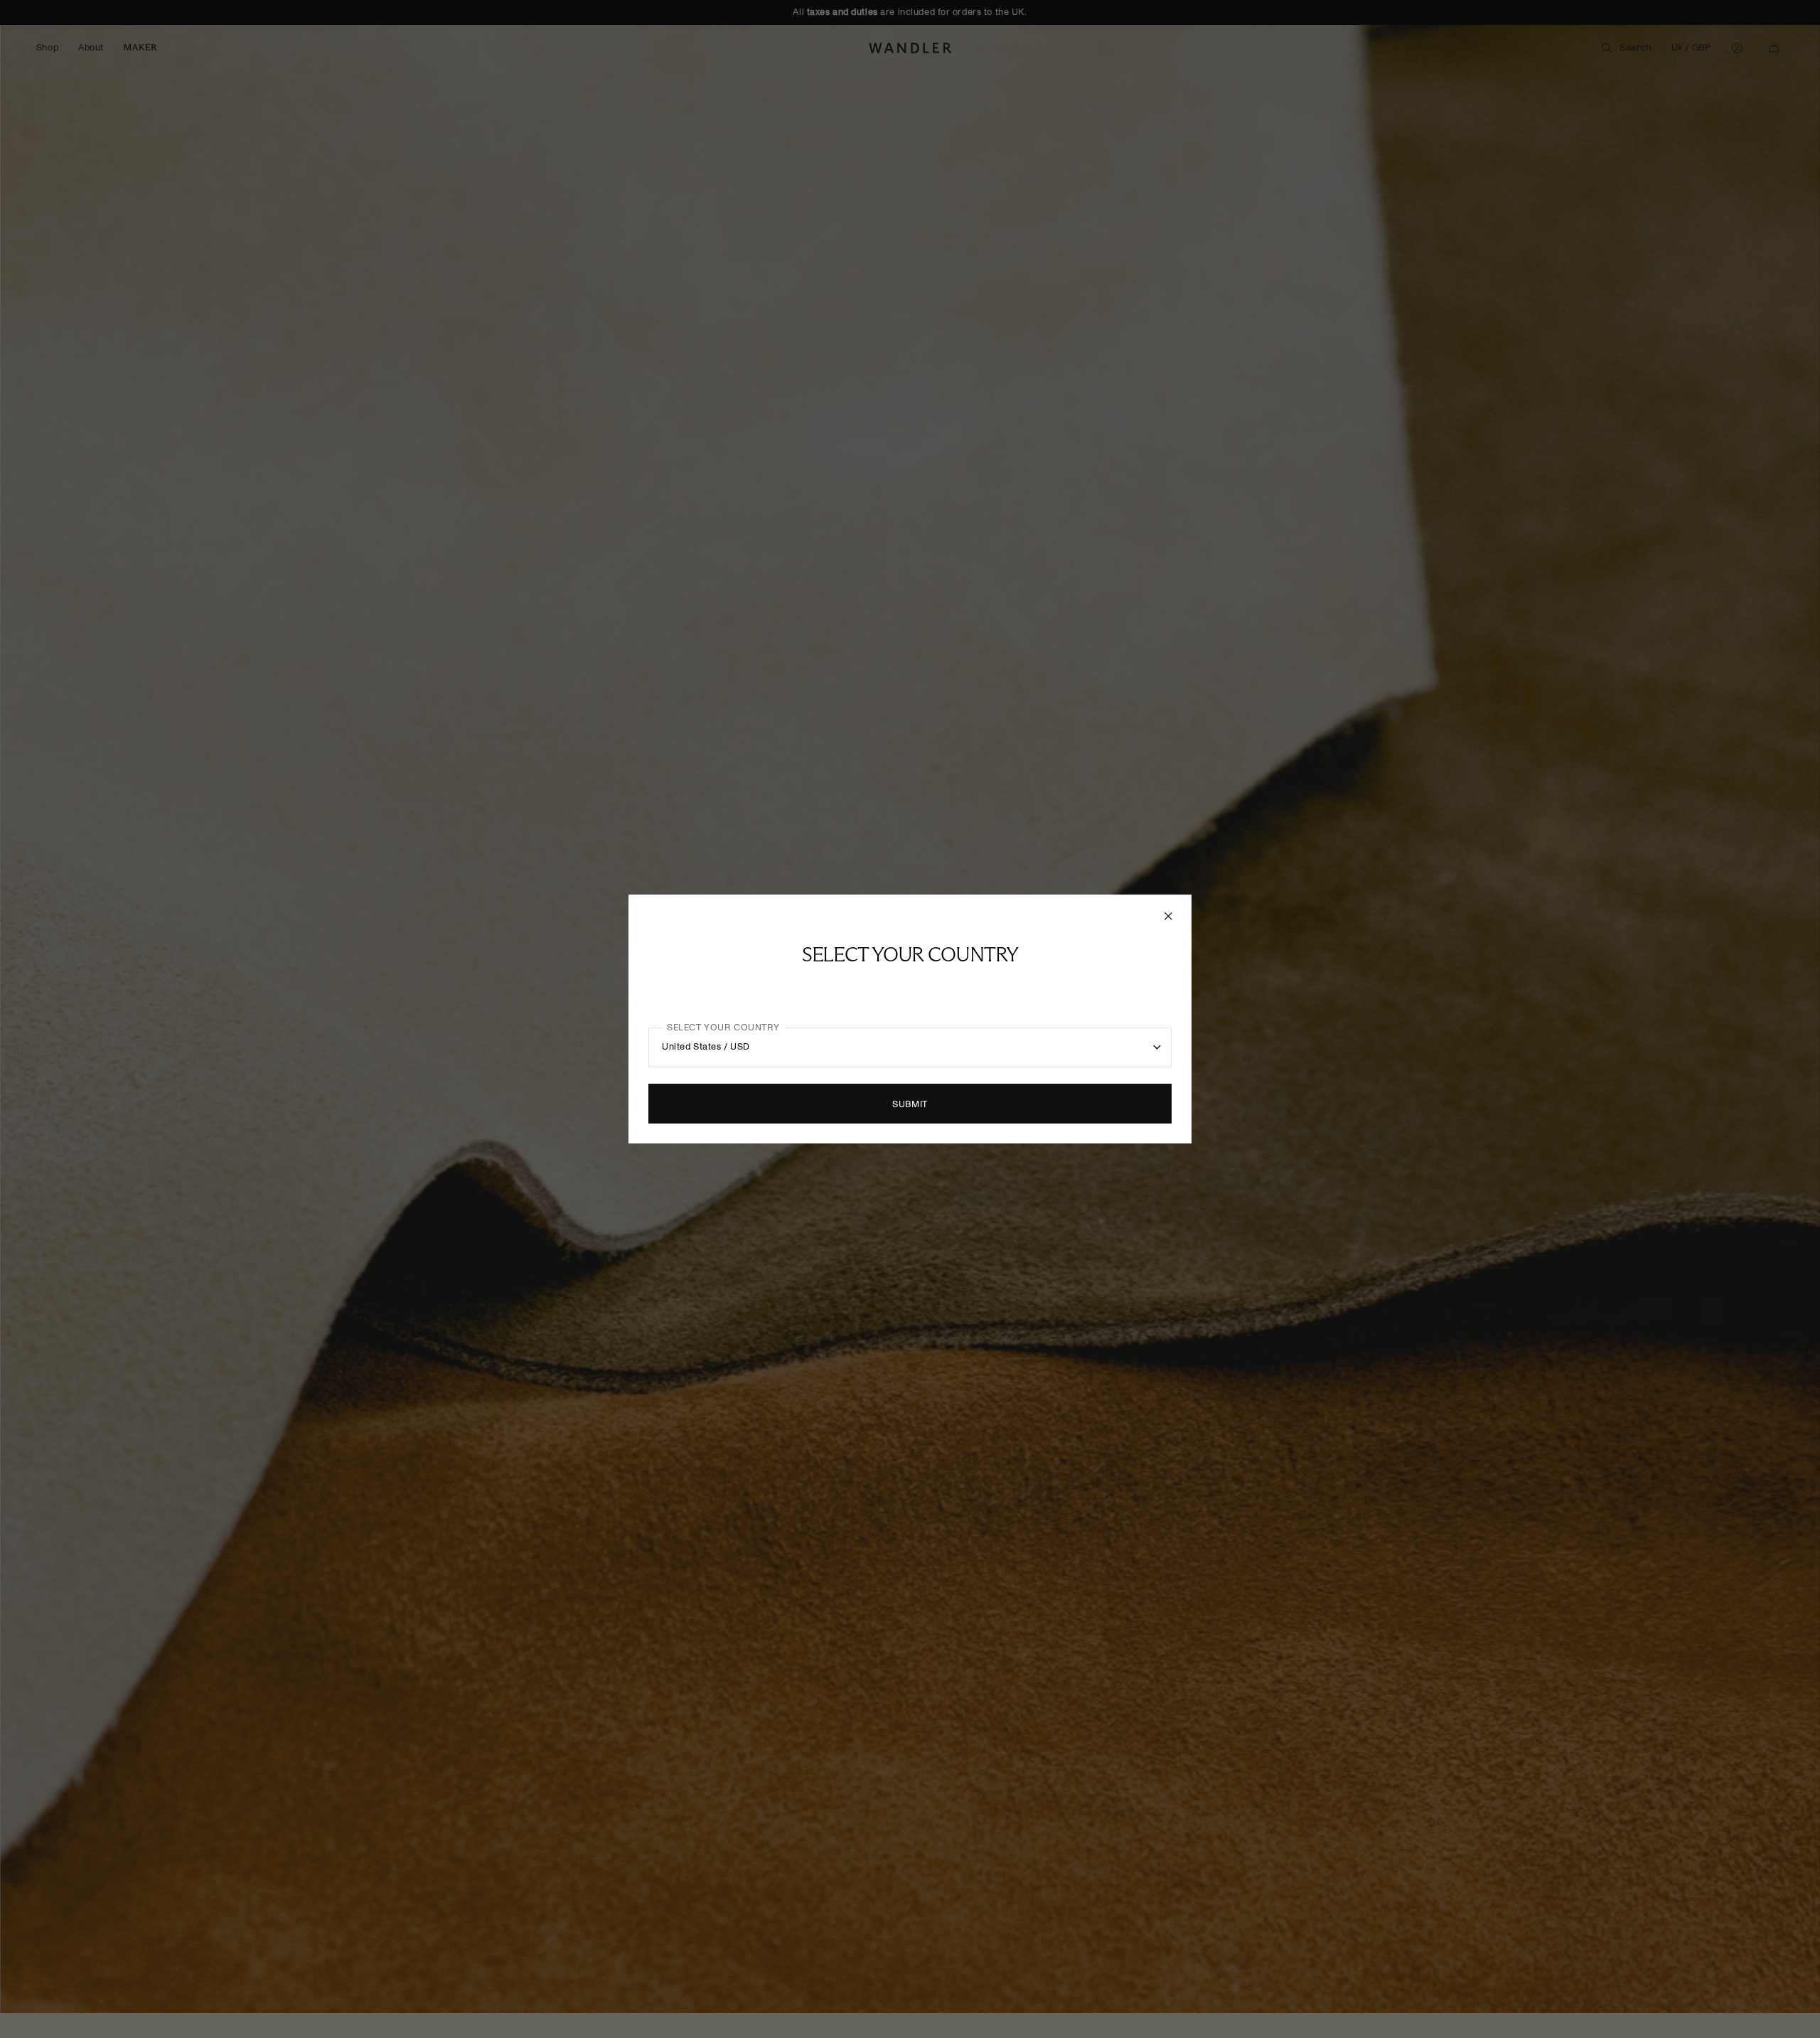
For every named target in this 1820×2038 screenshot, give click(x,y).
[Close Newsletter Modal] (1170, 916)
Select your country (723, 1028)
